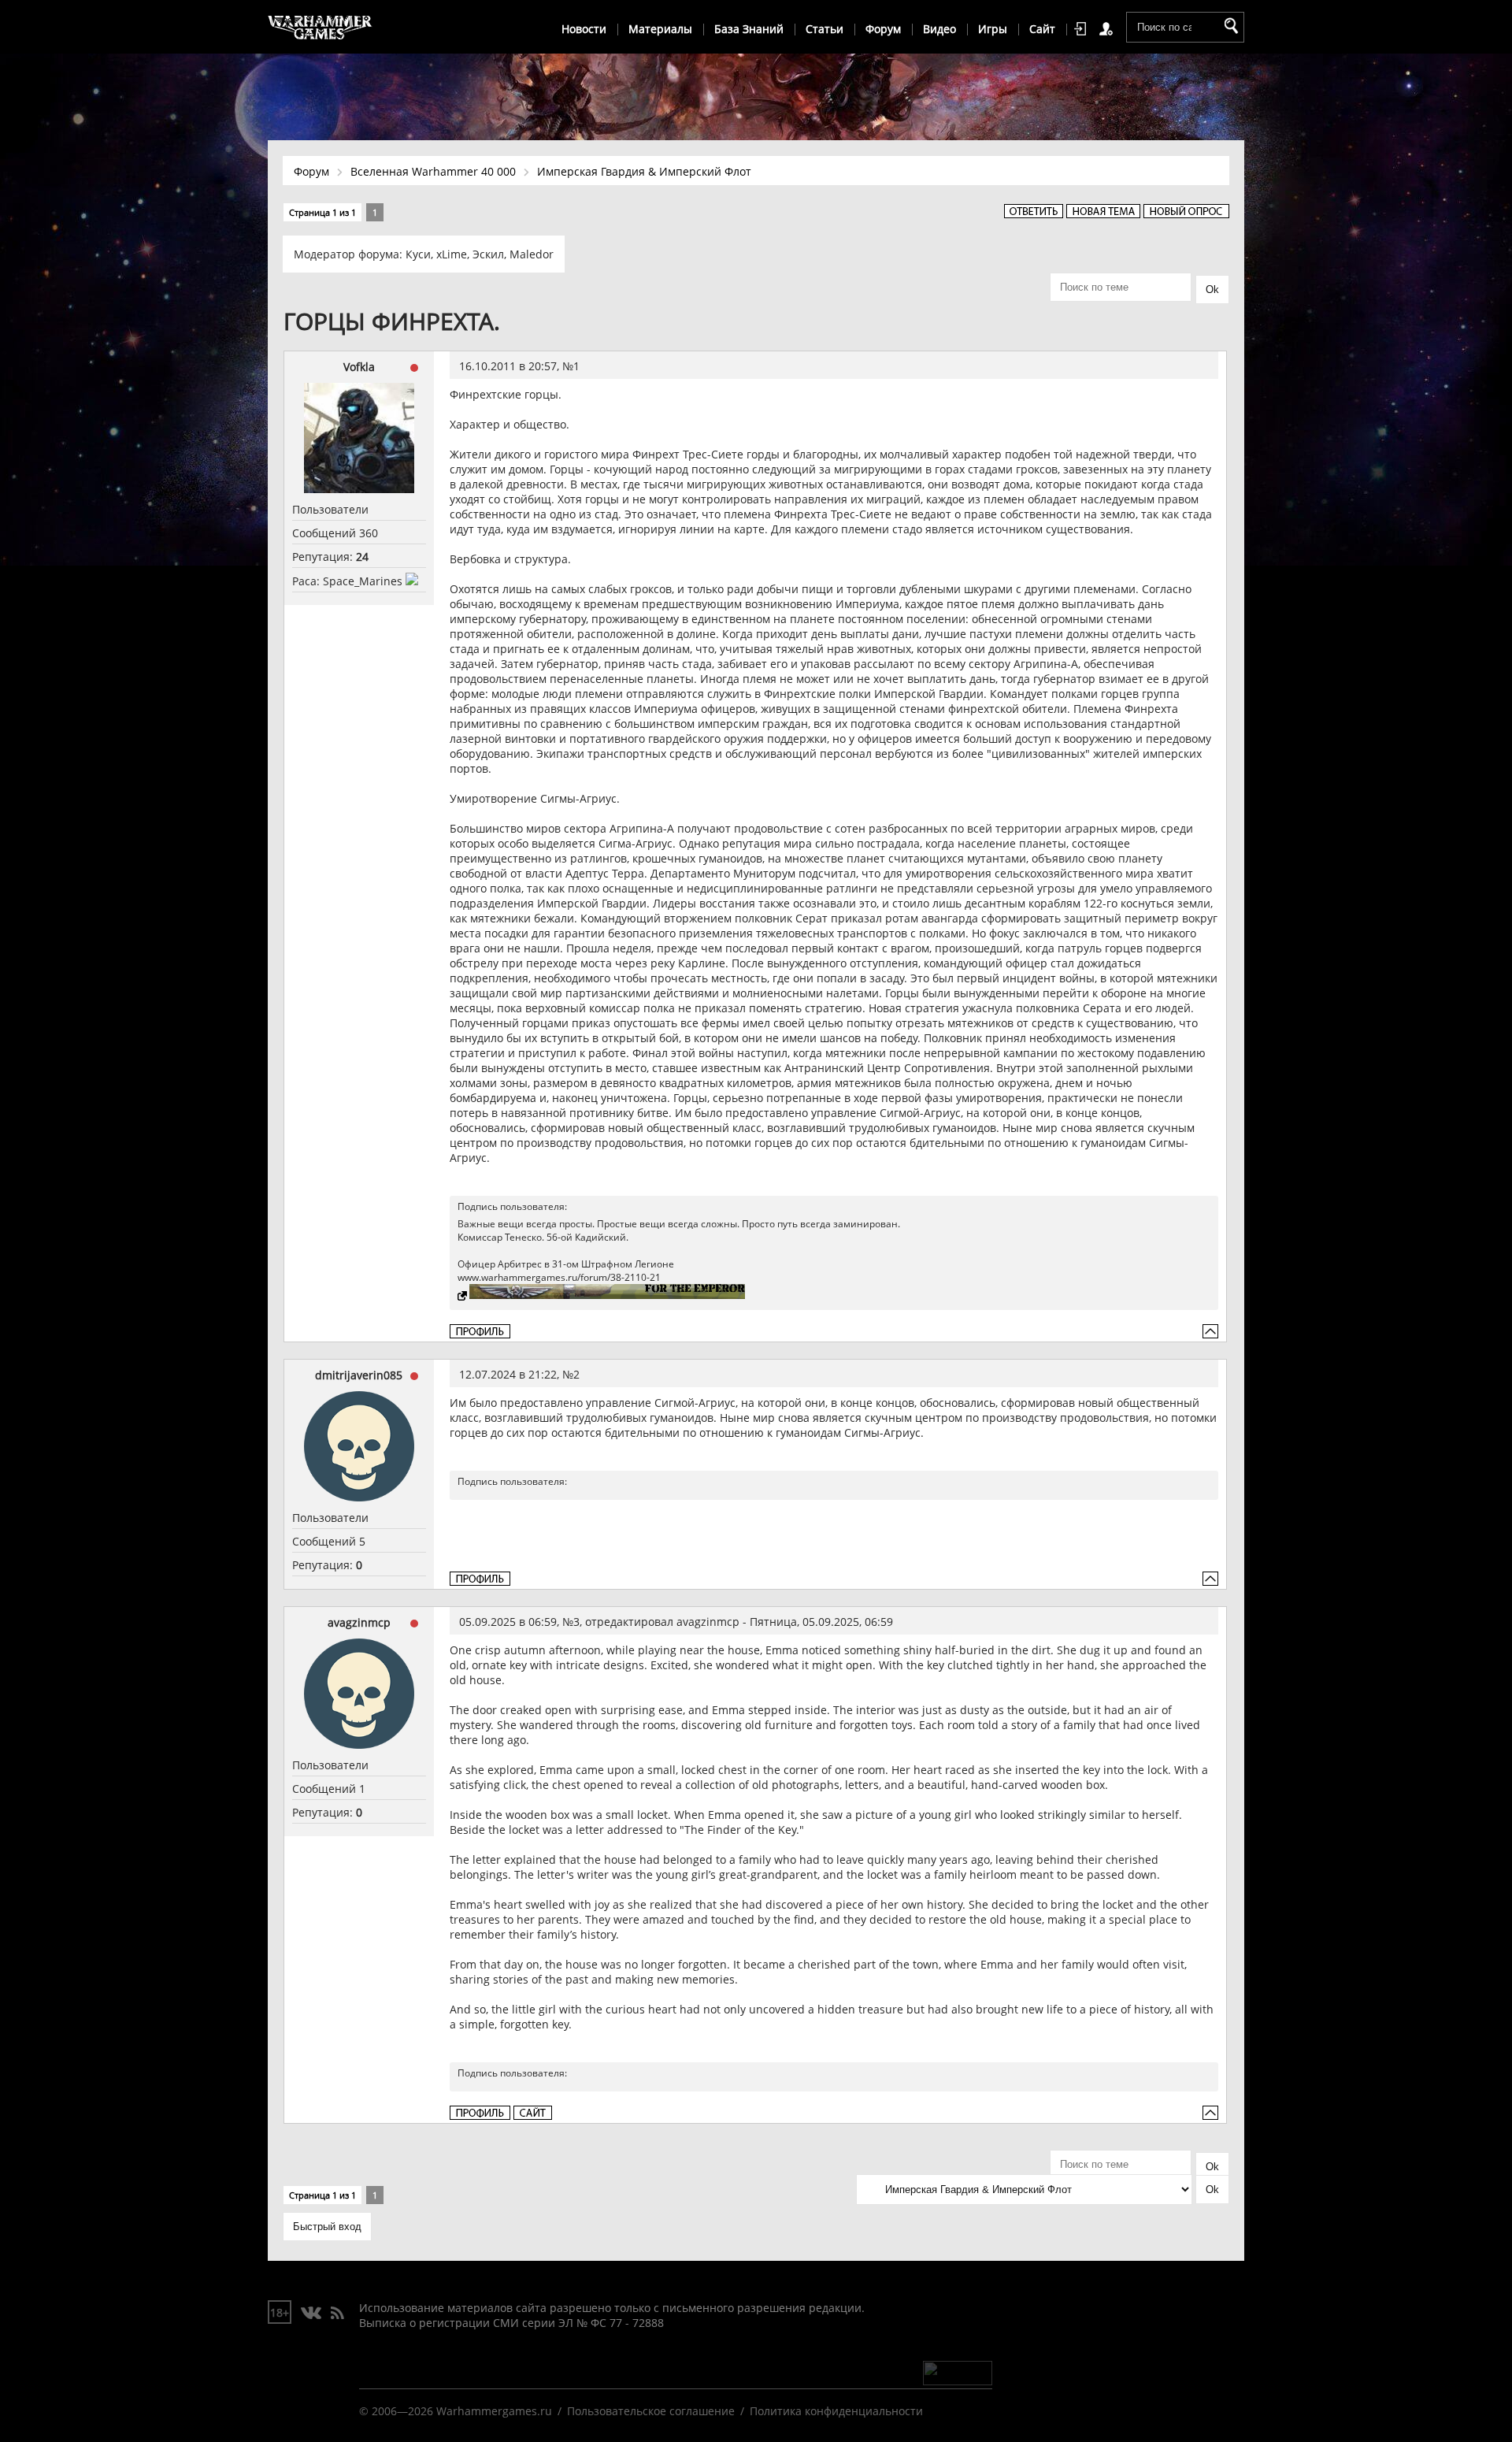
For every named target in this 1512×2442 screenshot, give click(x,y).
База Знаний (749, 29)
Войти (1083, 29)
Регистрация (1109, 29)
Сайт (1042, 29)
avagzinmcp (359, 1622)
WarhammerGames (321, 28)
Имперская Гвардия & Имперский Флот (644, 171)
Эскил (488, 254)
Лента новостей (337, 2314)
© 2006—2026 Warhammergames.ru (456, 2411)
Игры (993, 29)
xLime (452, 254)
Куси (418, 254)
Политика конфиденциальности (836, 2411)
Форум (883, 29)
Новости (584, 29)
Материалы (660, 29)
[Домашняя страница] (533, 2113)
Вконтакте (311, 2314)
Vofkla (359, 367)
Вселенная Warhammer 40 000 (433, 171)
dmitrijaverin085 (359, 1375)
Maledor (532, 254)
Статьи (825, 29)
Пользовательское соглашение (651, 2411)
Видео (939, 29)
